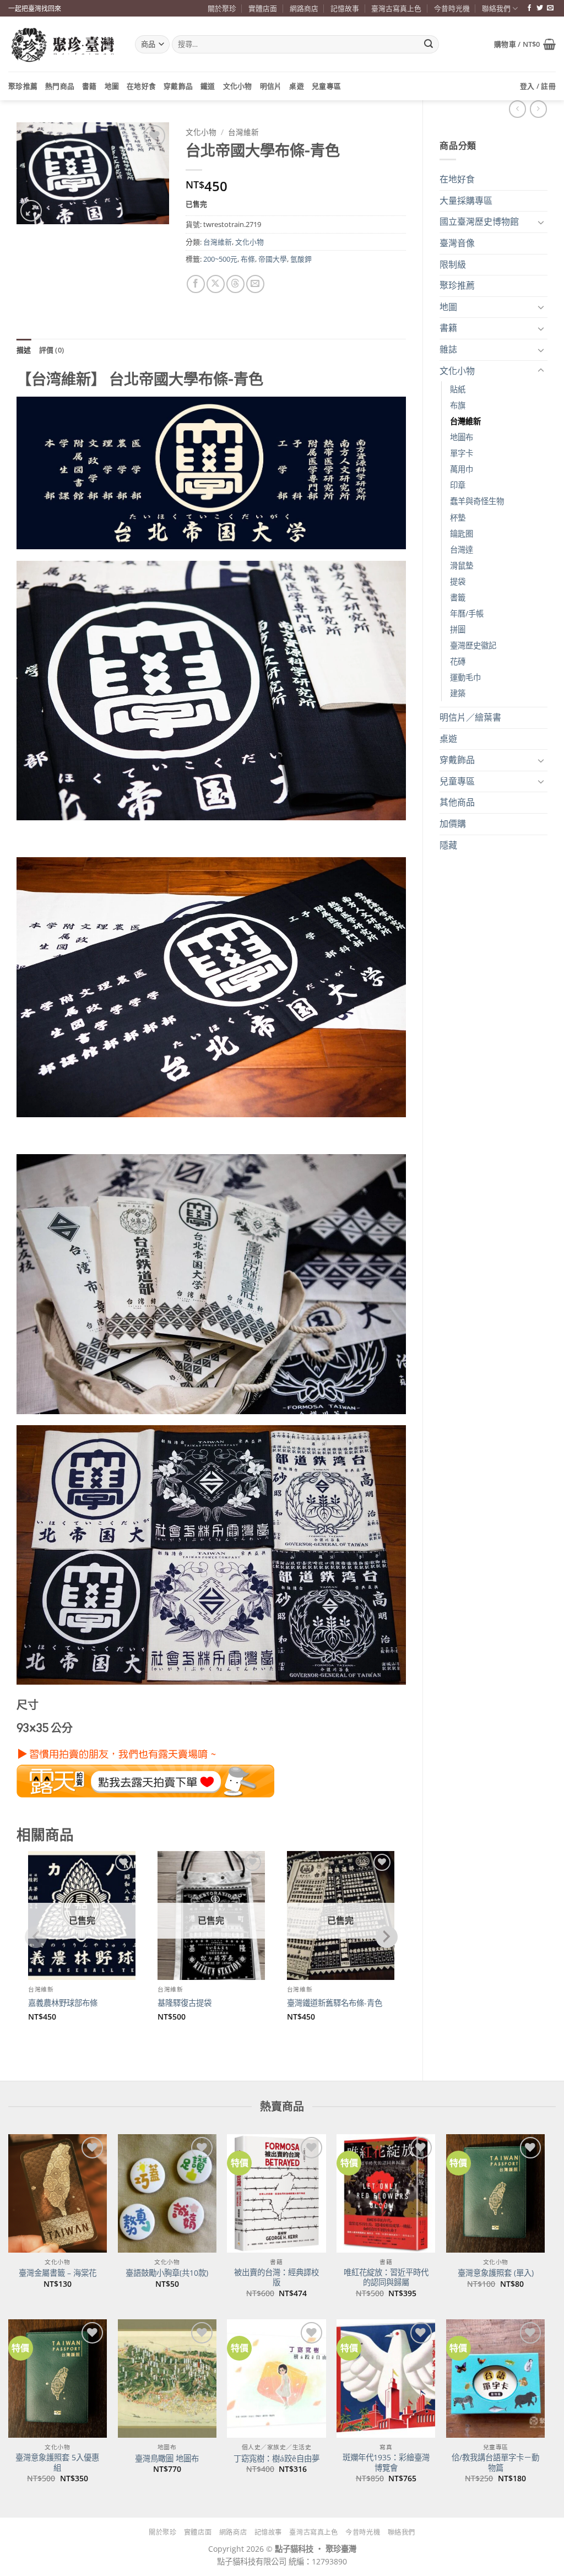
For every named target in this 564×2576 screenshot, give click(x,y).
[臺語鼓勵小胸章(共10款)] (167, 2193)
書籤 (458, 597)
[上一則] (538, 109)
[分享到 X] (216, 284)
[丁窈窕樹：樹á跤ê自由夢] (276, 2379)
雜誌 (448, 349)
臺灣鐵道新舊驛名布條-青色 (335, 2003)
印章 (458, 485)
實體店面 (263, 8)
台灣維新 (465, 421)
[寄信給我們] (550, 8)
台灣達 (462, 550)
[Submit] (429, 45)
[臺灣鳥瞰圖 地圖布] (167, 2379)
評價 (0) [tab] (52, 350)
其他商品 (457, 802)
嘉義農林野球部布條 (63, 2003)
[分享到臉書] (196, 284)
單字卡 (462, 453)
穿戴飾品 (178, 86)
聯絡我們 (496, 8)
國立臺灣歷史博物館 (479, 221)
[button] (525, 44)
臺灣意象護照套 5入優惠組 (57, 2463)
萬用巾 (462, 469)
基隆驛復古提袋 (185, 2003)
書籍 (90, 86)
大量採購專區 (466, 201)
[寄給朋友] (255, 284)
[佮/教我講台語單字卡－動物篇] (495, 2379)
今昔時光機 (452, 8)
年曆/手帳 (467, 613)
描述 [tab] (24, 350)
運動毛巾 (465, 677)
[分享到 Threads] (235, 284)
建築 (458, 693)
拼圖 (458, 629)
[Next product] (517, 109)
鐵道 (208, 86)
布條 (248, 259)
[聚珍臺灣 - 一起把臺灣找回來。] (63, 44)
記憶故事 (345, 8)
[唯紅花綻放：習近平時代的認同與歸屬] (386, 2193)
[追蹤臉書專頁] (529, 8)
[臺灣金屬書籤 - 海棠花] (58, 2193)
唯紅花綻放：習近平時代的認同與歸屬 (386, 2278)
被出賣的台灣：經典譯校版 (276, 2278)
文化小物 (238, 86)
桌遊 (297, 86)
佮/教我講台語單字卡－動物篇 (495, 2463)
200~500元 (220, 259)
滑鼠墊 (462, 565)
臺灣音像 (457, 243)
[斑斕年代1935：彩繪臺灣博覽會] (386, 2379)
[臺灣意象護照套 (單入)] (495, 2193)
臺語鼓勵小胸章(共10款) (167, 2273)
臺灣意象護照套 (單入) (496, 2273)
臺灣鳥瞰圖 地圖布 (167, 2459)
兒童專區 (326, 86)
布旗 (458, 405)
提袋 (458, 581)
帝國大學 (273, 259)
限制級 (453, 264)
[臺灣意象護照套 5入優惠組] (58, 2379)
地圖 (112, 86)
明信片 (271, 86)
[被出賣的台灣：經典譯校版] (276, 2193)
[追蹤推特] (540, 8)
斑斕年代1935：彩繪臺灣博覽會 (386, 2463)
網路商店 (304, 8)
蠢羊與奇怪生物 (477, 501)
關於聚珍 (222, 8)
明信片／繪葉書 (470, 717)
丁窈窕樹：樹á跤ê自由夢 (276, 2459)
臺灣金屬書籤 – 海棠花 (58, 2273)
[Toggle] (541, 222)
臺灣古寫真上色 (396, 8)
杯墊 (458, 518)
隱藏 (448, 845)
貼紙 (458, 389)
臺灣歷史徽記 (473, 645)
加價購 (453, 824)
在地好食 (141, 86)
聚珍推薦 (23, 86)
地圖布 (462, 437)
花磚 (458, 661)
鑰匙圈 (462, 534)
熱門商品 (60, 86)
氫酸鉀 (301, 259)
